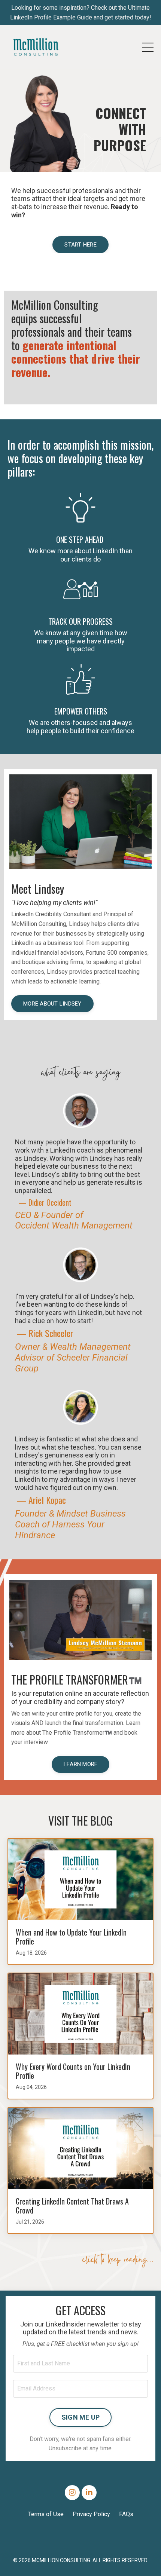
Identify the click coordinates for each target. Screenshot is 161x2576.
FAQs (126, 2514)
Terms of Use (46, 2514)
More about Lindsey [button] (52, 1004)
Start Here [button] (80, 245)
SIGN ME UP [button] (81, 2417)
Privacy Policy (91, 2514)
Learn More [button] (81, 1764)
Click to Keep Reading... (118, 2261)
